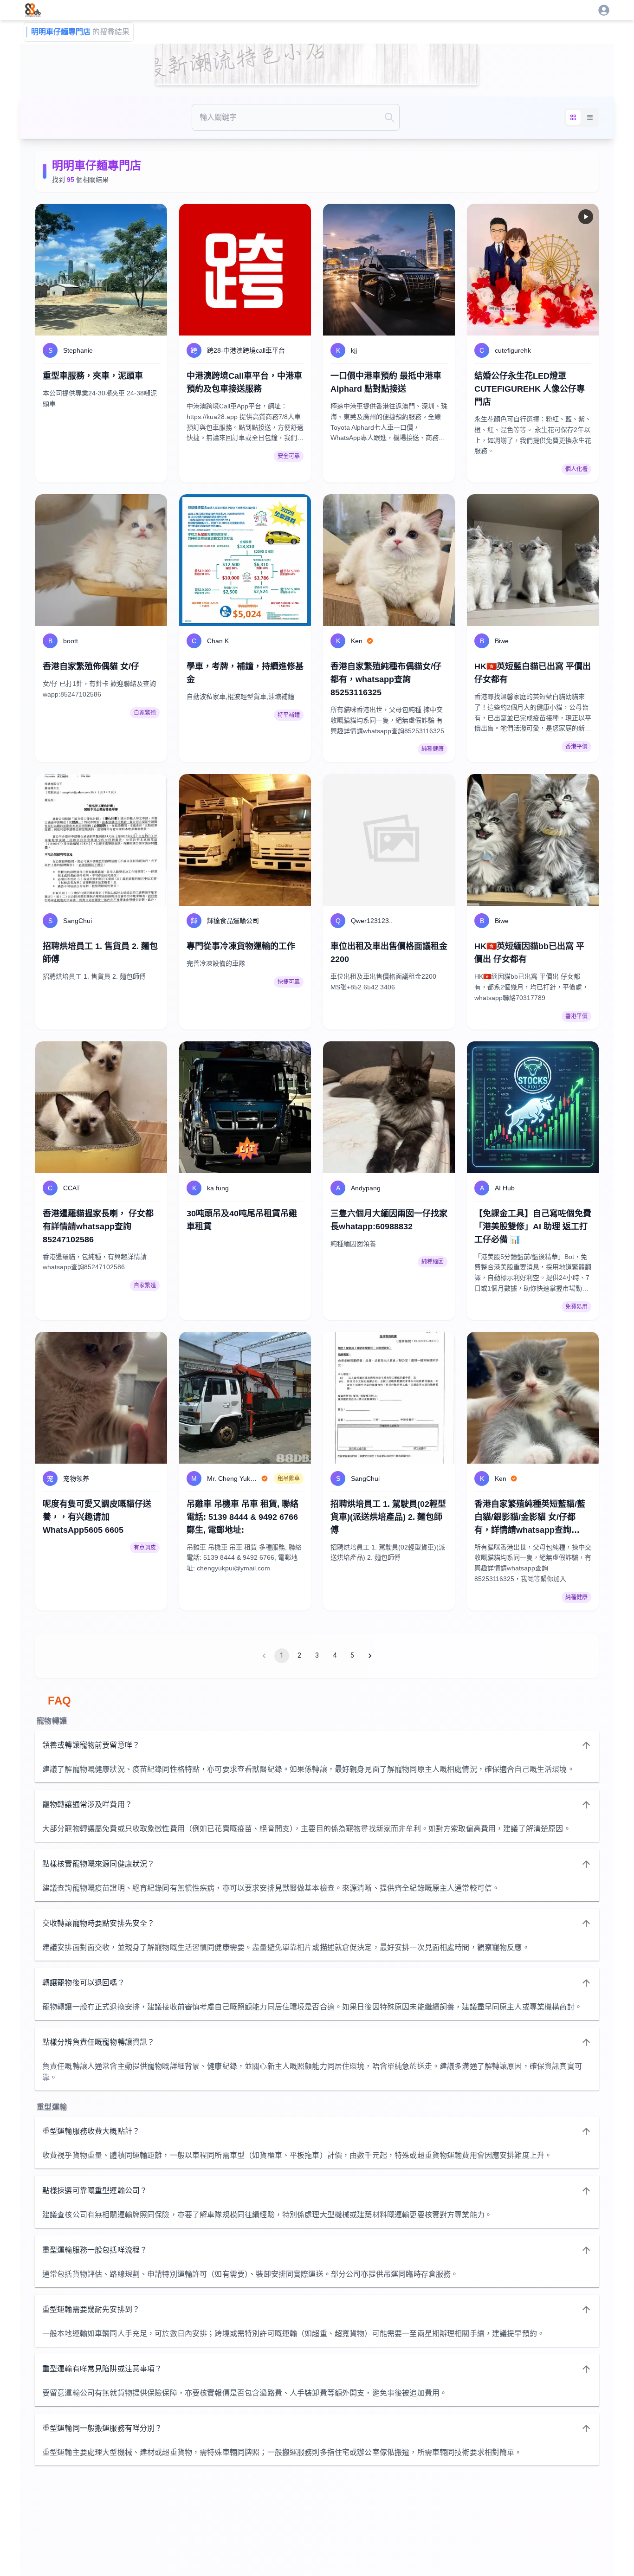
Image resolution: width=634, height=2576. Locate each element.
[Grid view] (573, 117)
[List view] (590, 117)
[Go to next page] (370, 1656)
